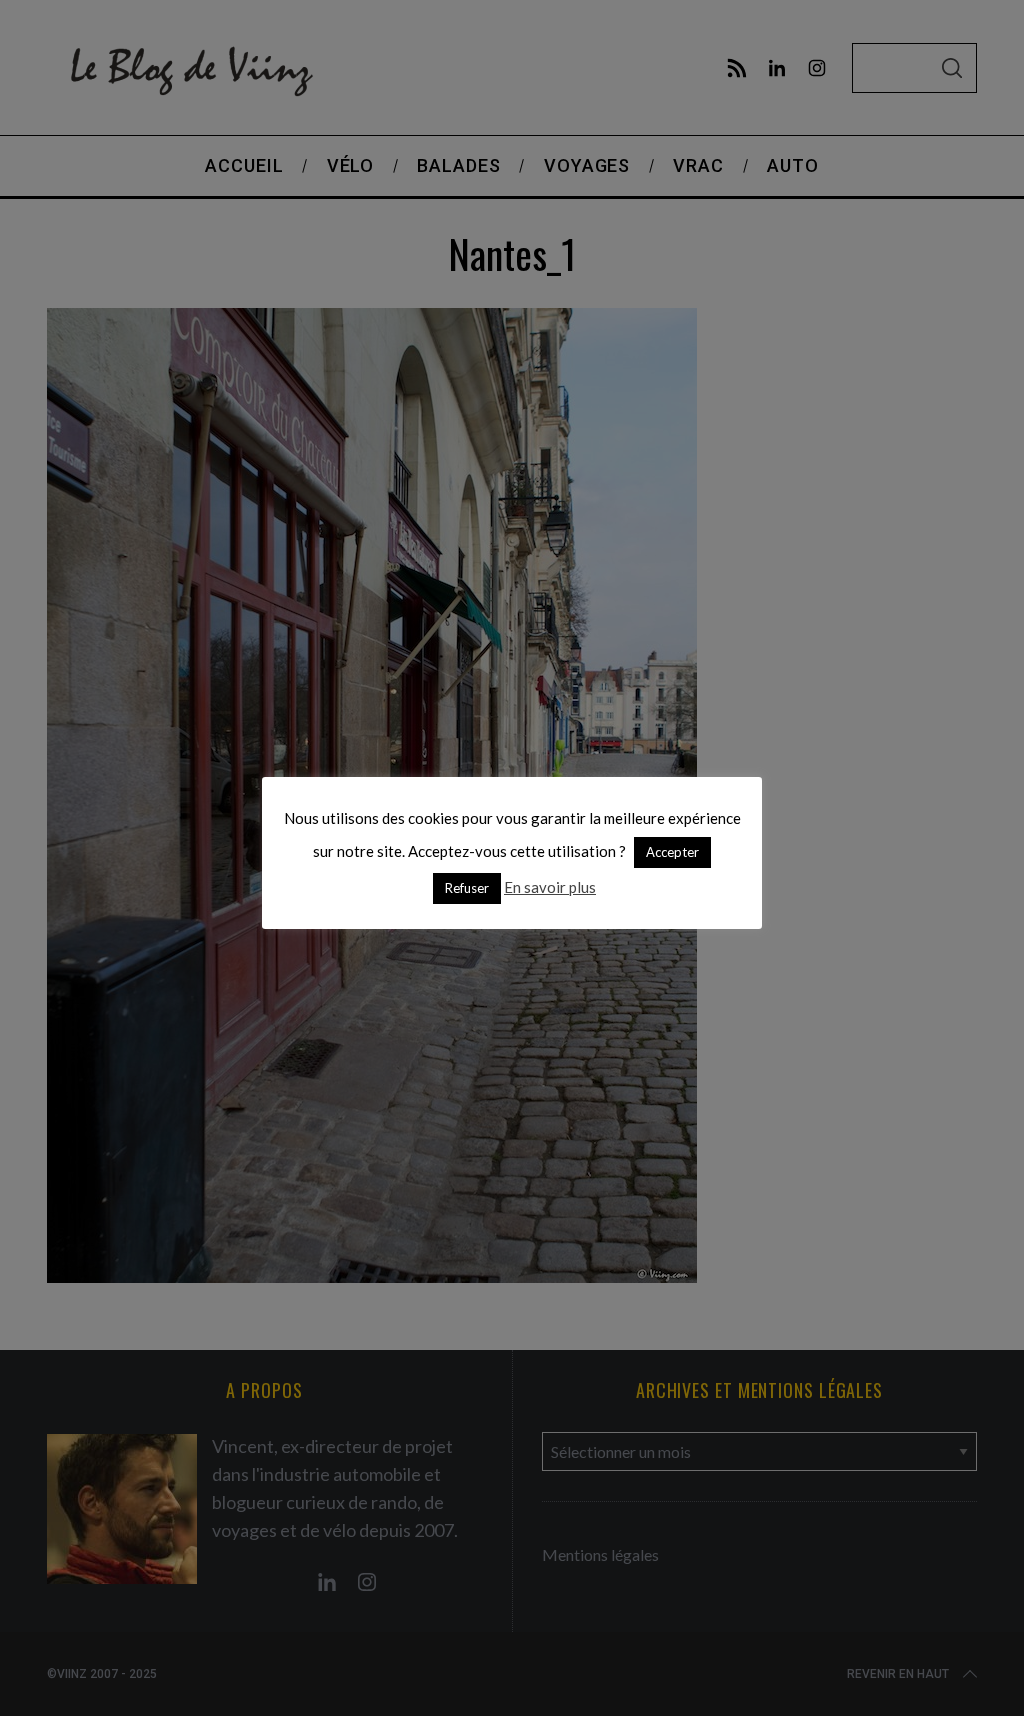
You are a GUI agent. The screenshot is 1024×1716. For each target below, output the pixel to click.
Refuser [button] (467, 888)
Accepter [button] (672, 852)
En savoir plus (550, 887)
